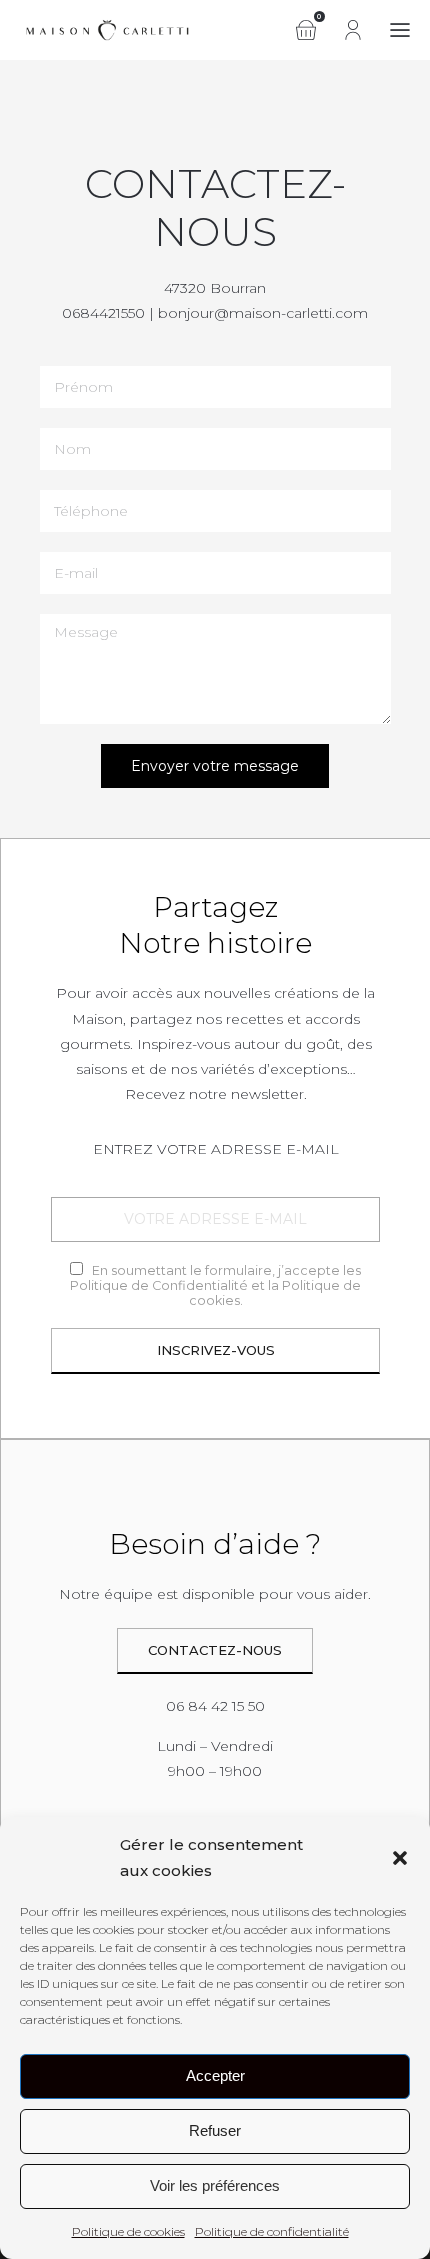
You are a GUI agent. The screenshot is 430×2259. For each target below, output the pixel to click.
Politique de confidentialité (272, 2231)
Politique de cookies (128, 2231)
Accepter (215, 2075)
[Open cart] (306, 30)
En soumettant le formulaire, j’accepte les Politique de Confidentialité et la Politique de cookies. (215, 1285)
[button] (400, 1858)
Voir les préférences (215, 2185)
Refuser (215, 2130)
